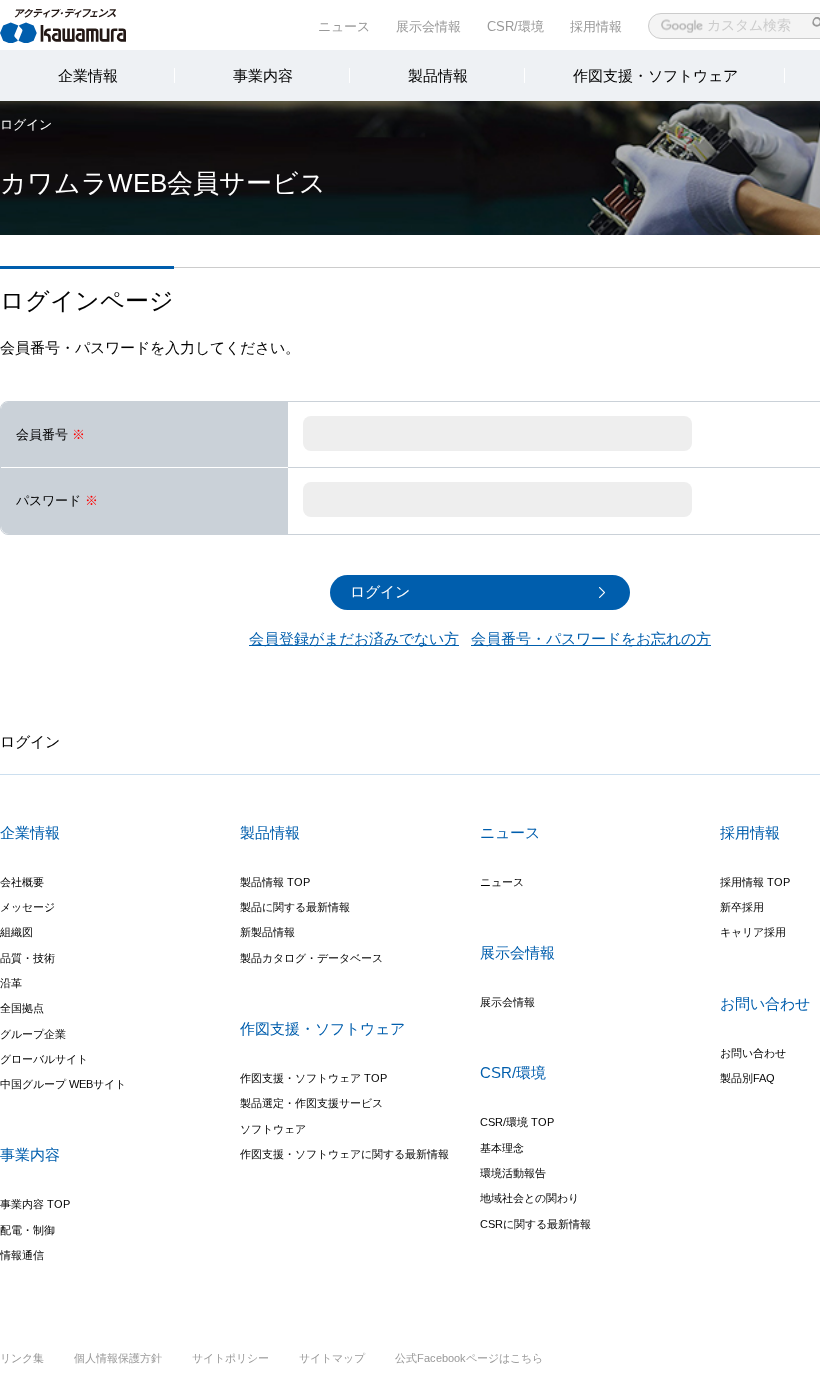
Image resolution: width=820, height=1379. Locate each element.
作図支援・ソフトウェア (655, 75)
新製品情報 (267, 932)
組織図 (16, 932)
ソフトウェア (273, 1129)
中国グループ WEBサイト (63, 1084)
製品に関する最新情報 (295, 907)
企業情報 (88, 75)
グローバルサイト (44, 1059)
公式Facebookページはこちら (469, 1358)
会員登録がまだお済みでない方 (354, 638)
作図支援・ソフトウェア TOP (313, 1078)
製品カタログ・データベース (311, 958)
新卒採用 (742, 907)
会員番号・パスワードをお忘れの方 (591, 638)
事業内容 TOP (35, 1204)
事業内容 (263, 75)
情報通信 (22, 1255)
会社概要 (22, 882)
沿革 (11, 983)
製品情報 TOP (275, 882)
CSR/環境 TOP (517, 1122)
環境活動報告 (513, 1173)
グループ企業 (33, 1034)
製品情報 (438, 75)
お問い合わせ (753, 1053)
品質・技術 (27, 958)
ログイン (26, 124)
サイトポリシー (230, 1358)
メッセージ (27, 907)
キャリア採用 (753, 932)
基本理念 (502, 1148)
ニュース (344, 26)
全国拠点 (22, 1008)
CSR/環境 (515, 26)
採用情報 (596, 26)
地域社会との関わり (529, 1198)
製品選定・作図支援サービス (311, 1103)
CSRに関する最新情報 (535, 1224)
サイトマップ (332, 1358)
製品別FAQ (747, 1078)
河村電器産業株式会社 (82, 24)
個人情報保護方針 (118, 1358)
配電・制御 (27, 1230)
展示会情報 (428, 26)
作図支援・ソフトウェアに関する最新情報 (344, 1154)
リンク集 (22, 1358)
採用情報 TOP (755, 882)
